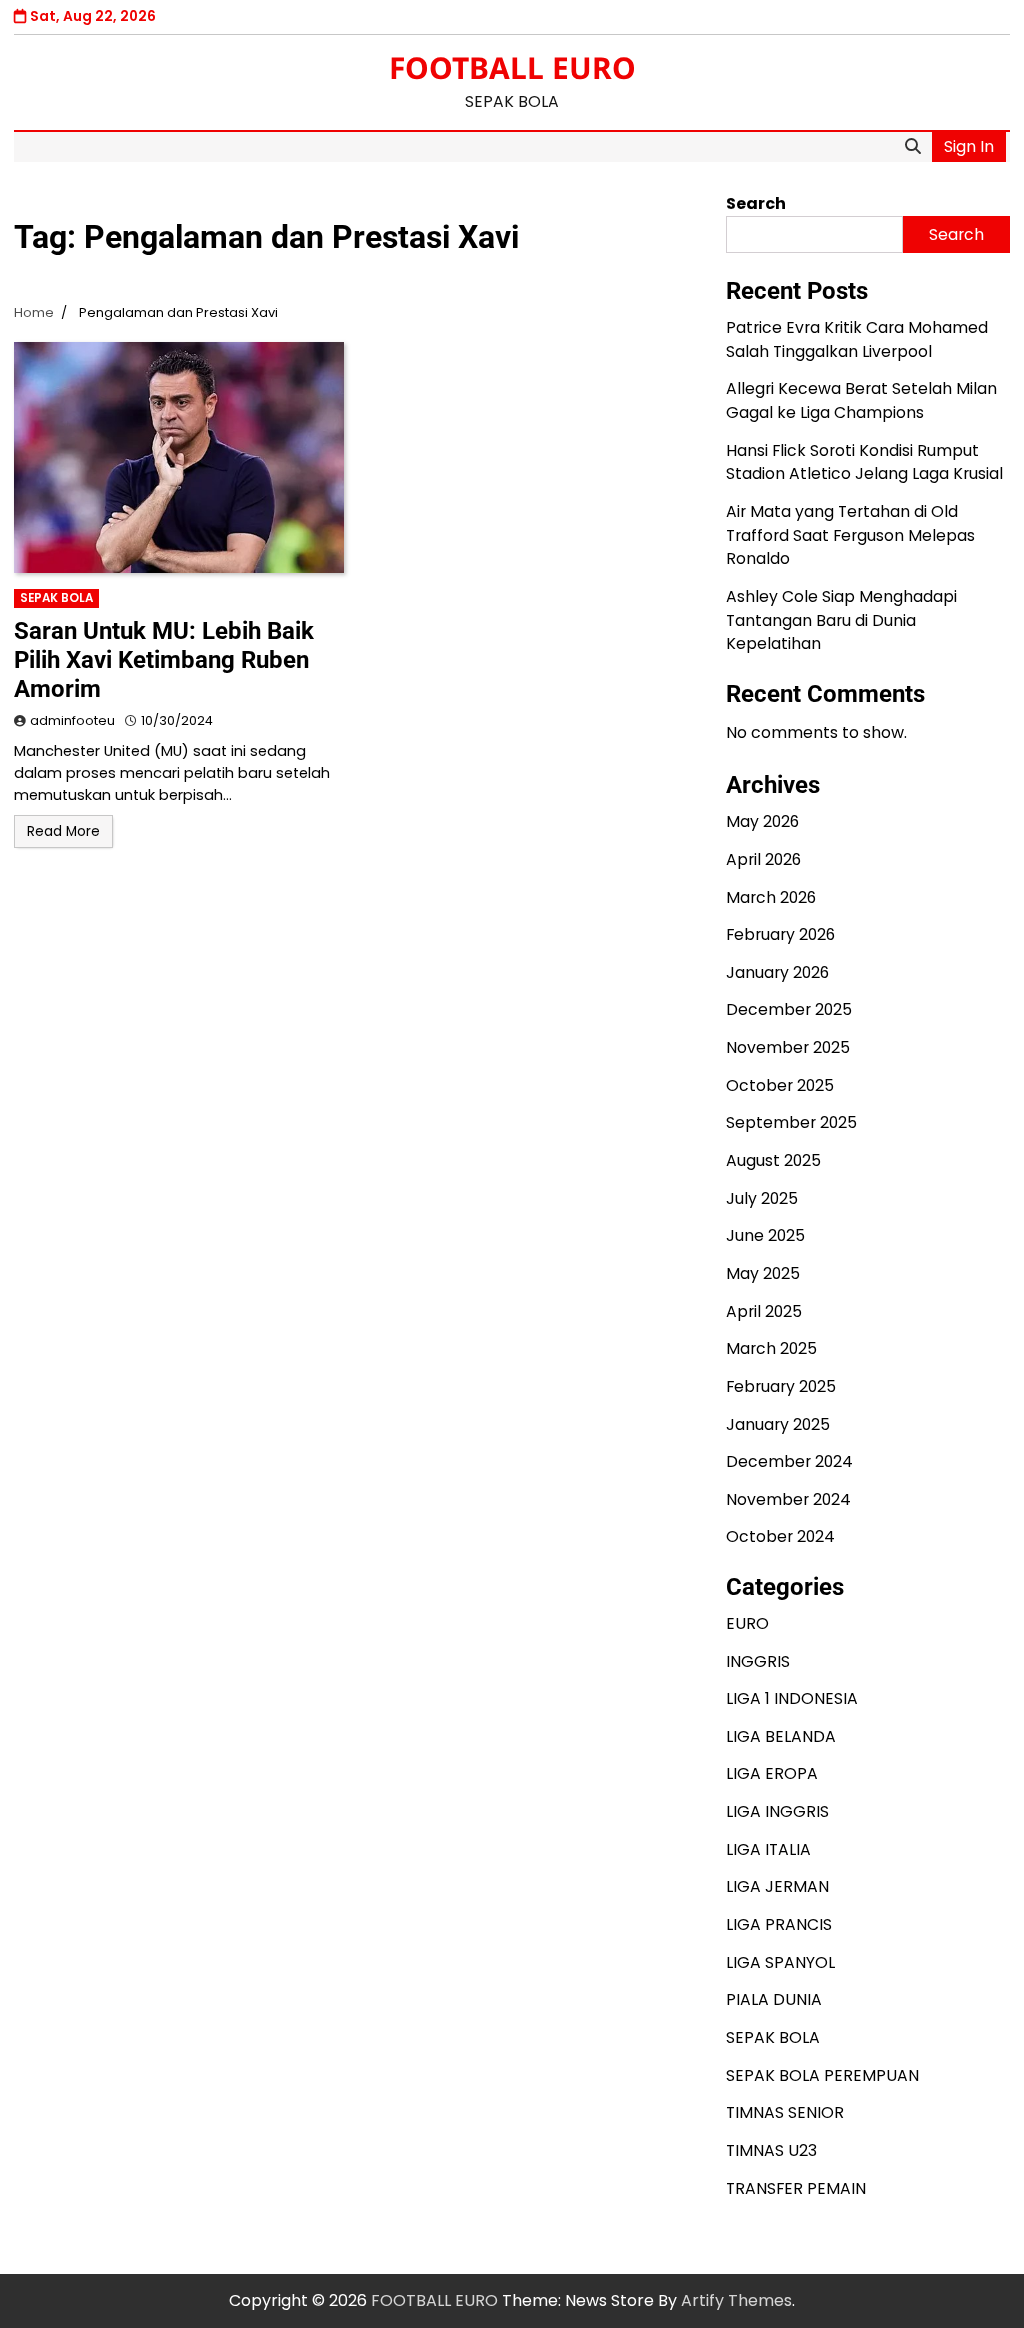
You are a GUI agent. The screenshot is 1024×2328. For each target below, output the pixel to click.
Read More (63, 831)
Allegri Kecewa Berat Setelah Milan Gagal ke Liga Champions (861, 400)
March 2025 (771, 1348)
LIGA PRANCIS (779, 1924)
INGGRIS (758, 1661)
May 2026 (762, 821)
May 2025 (763, 1273)
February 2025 (781, 1386)
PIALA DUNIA (774, 1999)
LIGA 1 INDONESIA (792, 1698)
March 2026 (771, 897)
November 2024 (788, 1499)
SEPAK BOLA (56, 598)
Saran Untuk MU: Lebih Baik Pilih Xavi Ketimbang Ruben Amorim (164, 660)
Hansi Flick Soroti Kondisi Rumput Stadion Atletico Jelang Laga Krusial (864, 462)
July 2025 (762, 1198)
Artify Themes (736, 2300)
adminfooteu (72, 720)
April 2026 (763, 859)
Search (756, 203)
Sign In (969, 146)
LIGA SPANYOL (780, 1962)
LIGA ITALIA (768, 1849)
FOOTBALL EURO (512, 67)
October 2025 (780, 1085)
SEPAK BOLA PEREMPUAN (822, 2075)
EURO (747, 1623)
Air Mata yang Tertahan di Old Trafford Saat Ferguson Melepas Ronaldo (850, 535)
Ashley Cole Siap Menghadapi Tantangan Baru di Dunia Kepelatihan (841, 620)
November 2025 (788, 1047)
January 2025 (778, 1424)
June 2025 (765, 1235)
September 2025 (791, 1122)
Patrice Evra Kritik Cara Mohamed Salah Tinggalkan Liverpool (857, 339)
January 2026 (777, 972)
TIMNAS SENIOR (785, 2112)
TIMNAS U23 (771, 2150)
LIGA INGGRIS (777, 1811)
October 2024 (780, 1536)
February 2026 (780, 934)
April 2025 (764, 1311)
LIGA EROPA (772, 1773)
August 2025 (773, 1160)
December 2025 (789, 1009)
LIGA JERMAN (777, 1886)
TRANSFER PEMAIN (796, 2188)
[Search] (913, 147)
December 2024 (789, 1461)
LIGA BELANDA (781, 1736)
